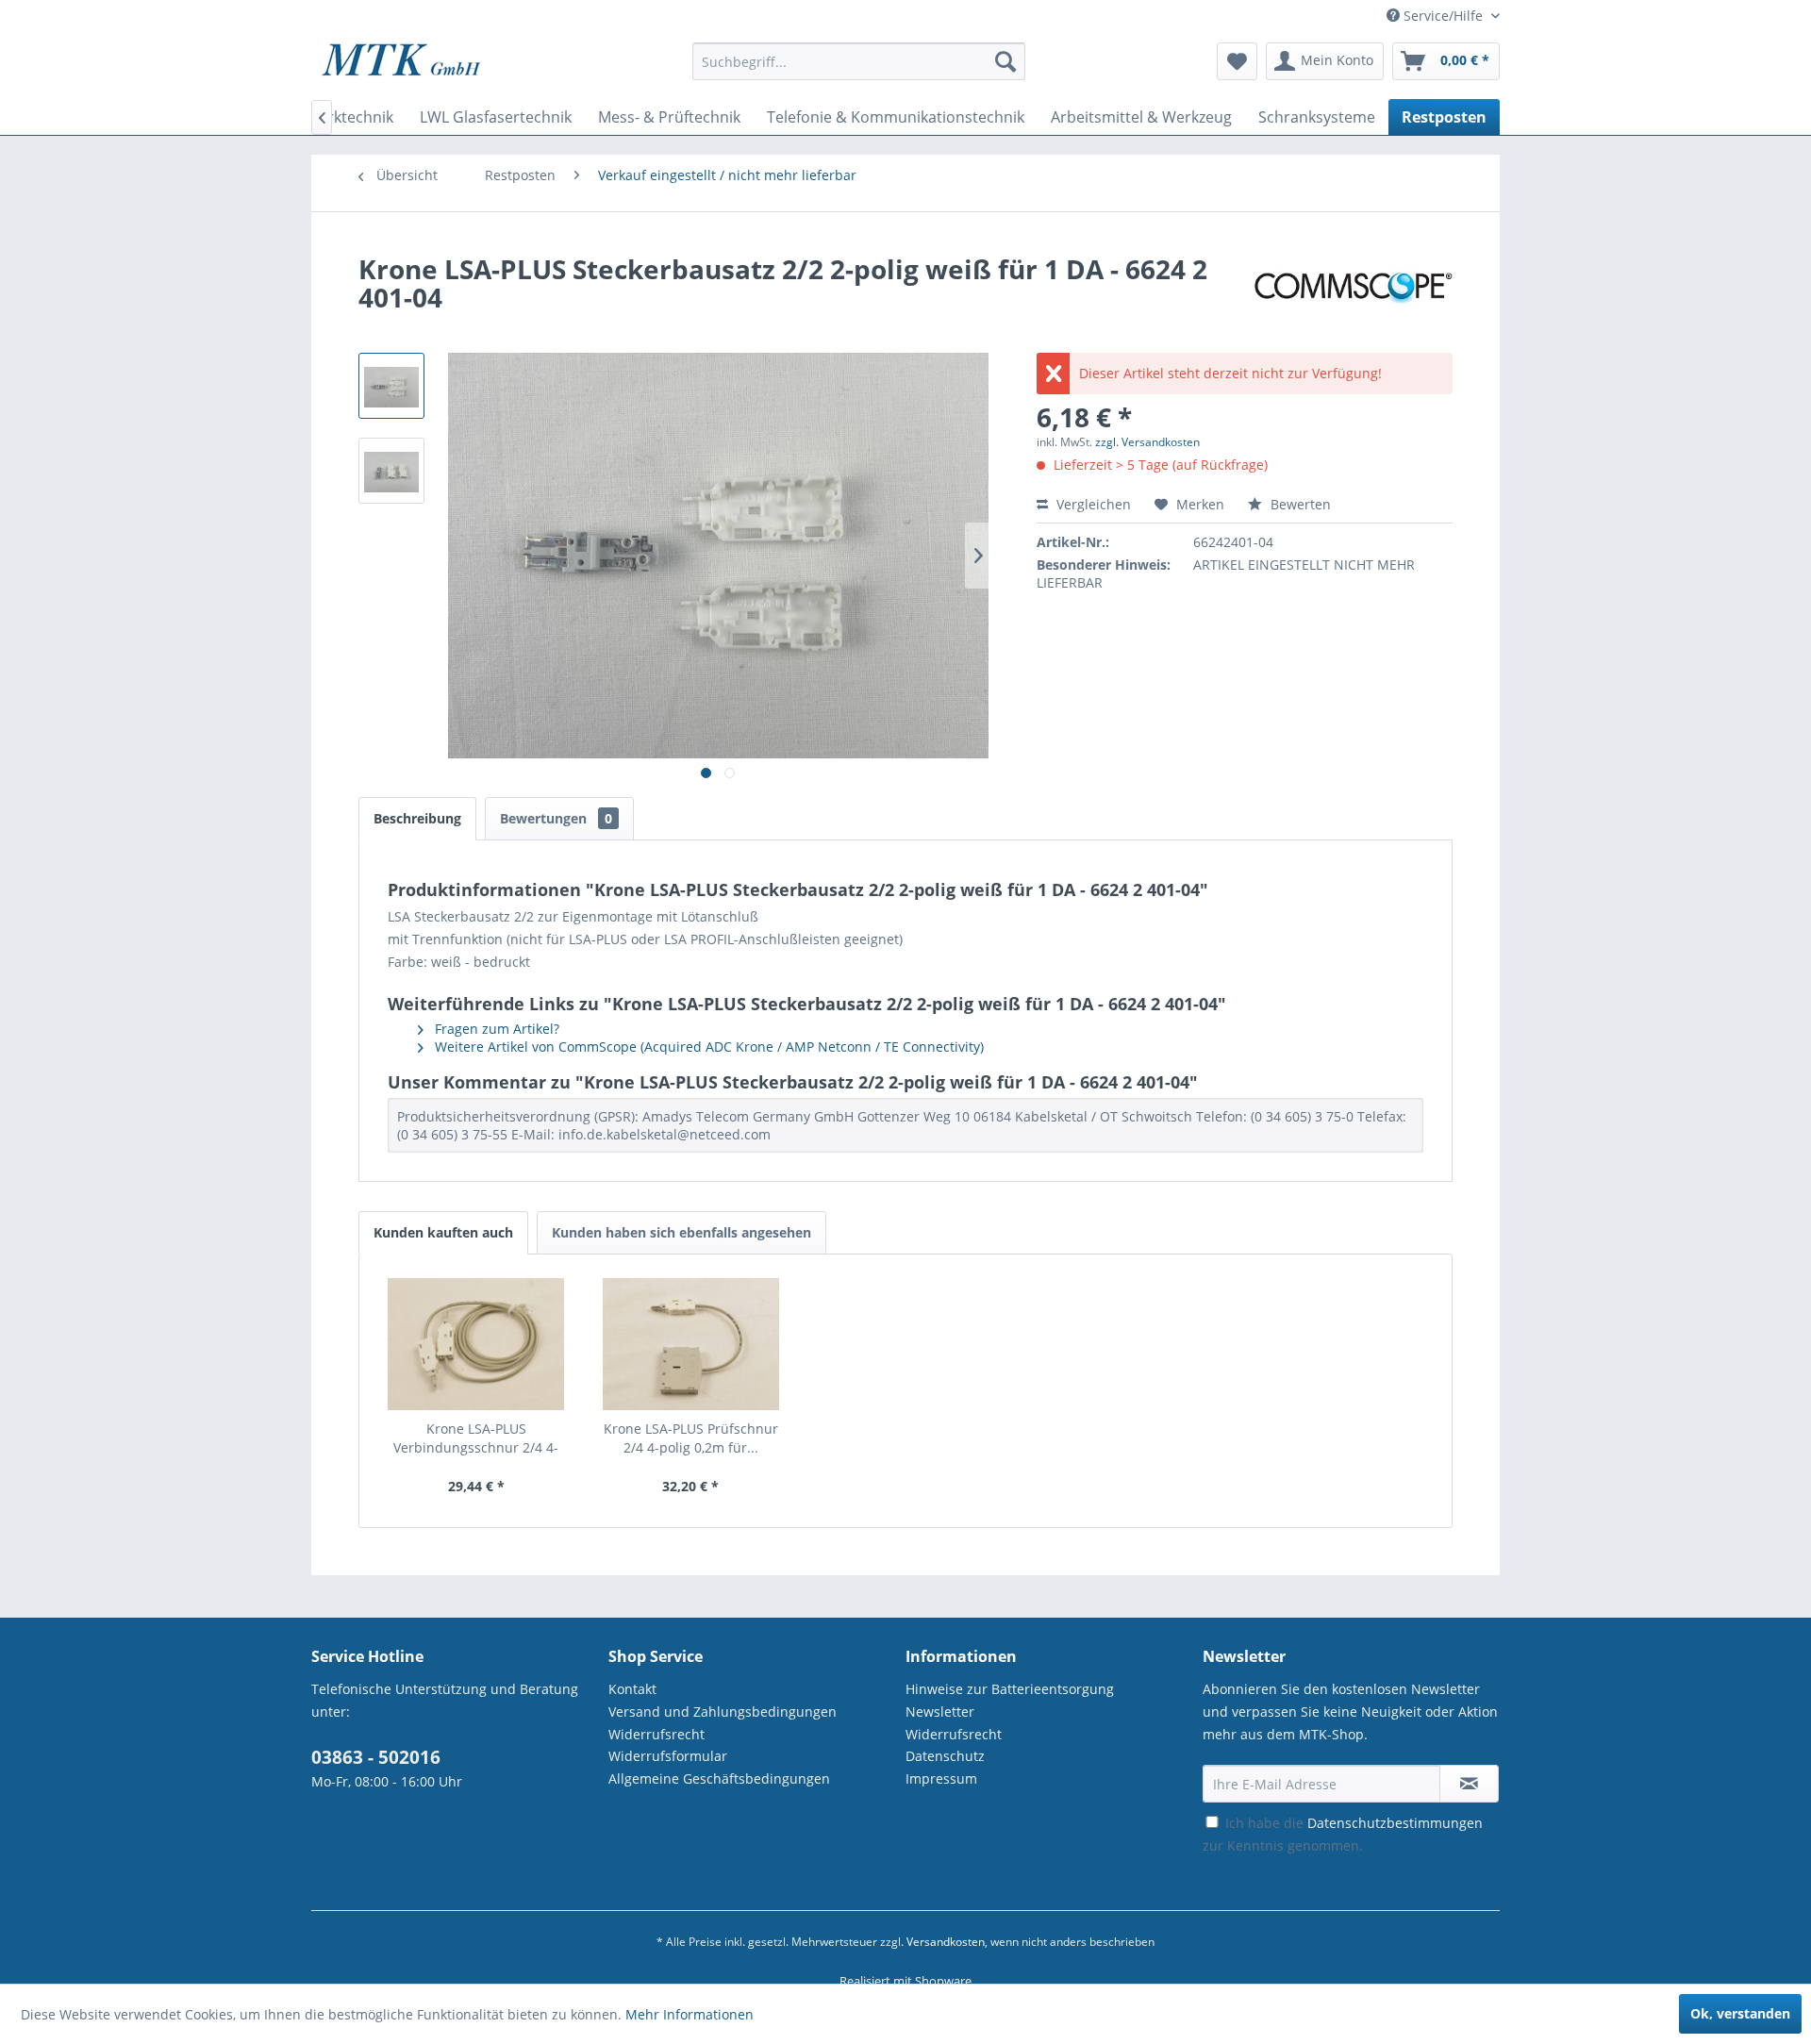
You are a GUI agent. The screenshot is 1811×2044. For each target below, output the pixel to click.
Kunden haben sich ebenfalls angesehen (681, 1232)
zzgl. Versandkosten (1147, 442)
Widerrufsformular (668, 1756)
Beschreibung (417, 818)
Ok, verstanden (1740, 2013)
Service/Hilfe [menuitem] (1443, 16)
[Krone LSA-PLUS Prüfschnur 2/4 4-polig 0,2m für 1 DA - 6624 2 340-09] (691, 1344)
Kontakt (632, 1689)
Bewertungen (556, 818)
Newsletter (940, 1712)
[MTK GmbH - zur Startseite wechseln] (401, 66)
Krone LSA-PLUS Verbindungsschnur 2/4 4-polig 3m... (476, 1438)
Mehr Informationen (690, 2014)
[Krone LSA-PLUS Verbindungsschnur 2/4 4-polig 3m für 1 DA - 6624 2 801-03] (476, 1344)
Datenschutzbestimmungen (1395, 1823)
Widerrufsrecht (656, 1734)
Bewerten (1299, 504)
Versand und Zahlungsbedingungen (723, 1712)
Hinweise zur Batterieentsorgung (1010, 1689)
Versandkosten (946, 1942)
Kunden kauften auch (443, 1232)
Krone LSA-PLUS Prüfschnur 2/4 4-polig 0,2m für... (691, 1438)
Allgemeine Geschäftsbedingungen (719, 1778)
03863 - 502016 (376, 1757)
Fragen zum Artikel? (495, 1029)
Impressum (941, 1778)
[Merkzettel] (1237, 61)
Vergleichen (1092, 504)
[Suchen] (1005, 61)
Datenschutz (945, 1756)
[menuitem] (859, 70)
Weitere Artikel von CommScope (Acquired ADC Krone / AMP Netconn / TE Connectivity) (707, 1047)
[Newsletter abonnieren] (1469, 1784)
